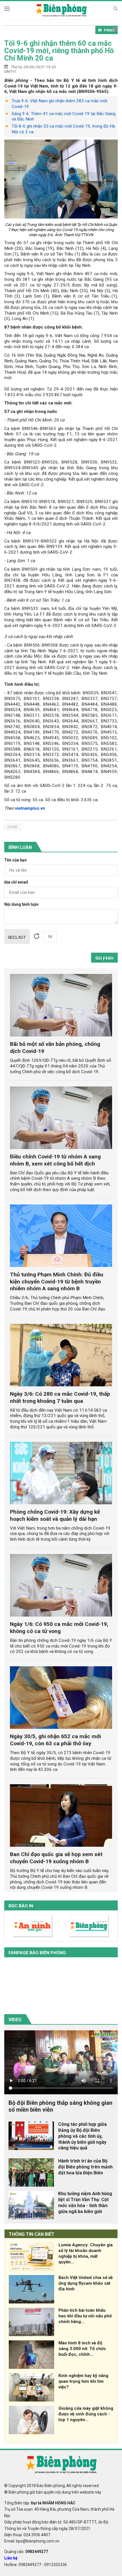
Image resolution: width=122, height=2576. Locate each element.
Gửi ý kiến (104, 958)
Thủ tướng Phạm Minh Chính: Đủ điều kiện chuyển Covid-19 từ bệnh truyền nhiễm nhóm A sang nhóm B (57, 1282)
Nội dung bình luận (21, 904)
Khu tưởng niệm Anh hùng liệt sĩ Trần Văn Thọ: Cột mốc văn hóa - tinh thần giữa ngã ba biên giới (85, 2202)
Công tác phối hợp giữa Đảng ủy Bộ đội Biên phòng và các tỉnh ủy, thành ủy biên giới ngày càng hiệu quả (82, 2136)
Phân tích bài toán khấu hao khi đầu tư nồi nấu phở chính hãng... (85, 2316)
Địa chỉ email (16, 882)
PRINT (109, 30)
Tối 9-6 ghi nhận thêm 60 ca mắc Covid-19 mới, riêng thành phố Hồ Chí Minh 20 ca (59, 51)
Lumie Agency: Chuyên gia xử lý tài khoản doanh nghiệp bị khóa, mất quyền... (86, 2253)
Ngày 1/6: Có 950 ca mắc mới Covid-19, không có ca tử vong (59, 1628)
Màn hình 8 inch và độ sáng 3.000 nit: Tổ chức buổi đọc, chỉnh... (82, 2349)
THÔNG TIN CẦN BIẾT (32, 2234)
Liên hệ (11, 2558)
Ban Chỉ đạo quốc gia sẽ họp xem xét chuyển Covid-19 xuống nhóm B (56, 1858)
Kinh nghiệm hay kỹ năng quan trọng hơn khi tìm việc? (83, 2381)
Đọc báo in (21, 1906)
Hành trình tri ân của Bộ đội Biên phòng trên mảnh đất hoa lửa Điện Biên (85, 2167)
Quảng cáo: (26, 2552)
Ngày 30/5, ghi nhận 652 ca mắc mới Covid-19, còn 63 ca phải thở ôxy (55, 1740)
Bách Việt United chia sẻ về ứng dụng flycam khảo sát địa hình (86, 2283)
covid (12, 827)
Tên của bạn (15, 860)
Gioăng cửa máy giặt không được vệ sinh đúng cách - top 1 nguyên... (86, 2414)
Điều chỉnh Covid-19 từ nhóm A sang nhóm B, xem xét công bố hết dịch (55, 1160)
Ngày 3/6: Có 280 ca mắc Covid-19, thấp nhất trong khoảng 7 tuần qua (60, 1397)
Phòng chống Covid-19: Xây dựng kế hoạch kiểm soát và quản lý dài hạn (55, 1515)
